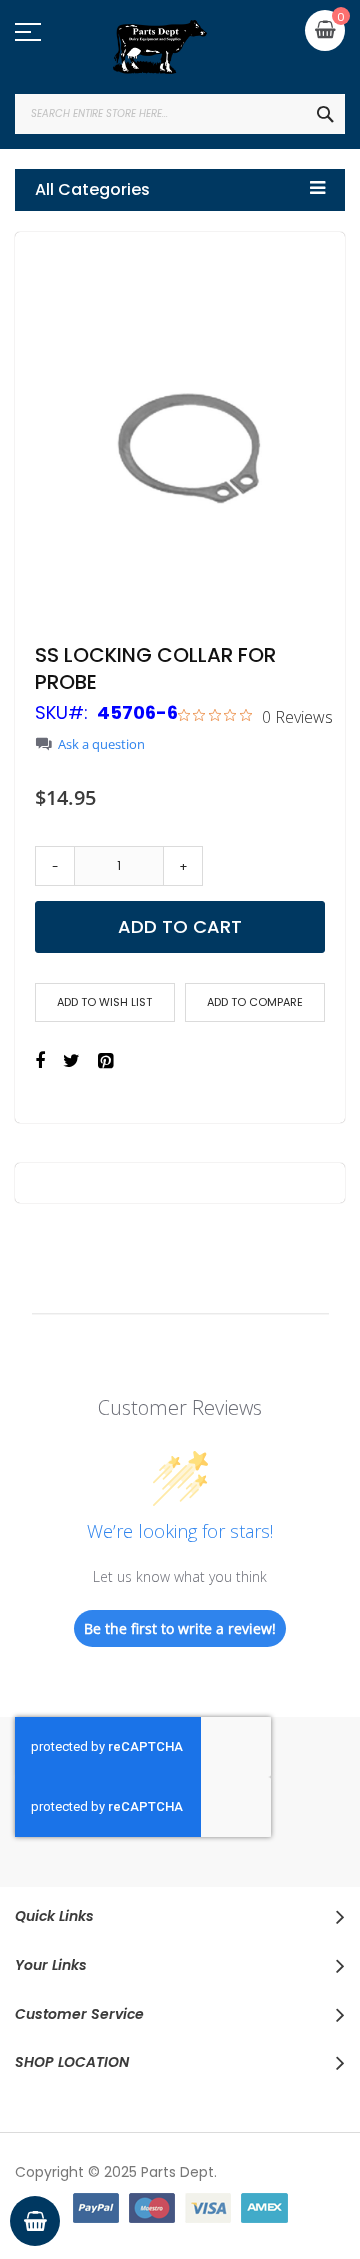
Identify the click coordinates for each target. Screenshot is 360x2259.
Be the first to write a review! (180, 1628)
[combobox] (180, 114)
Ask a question (101, 744)
